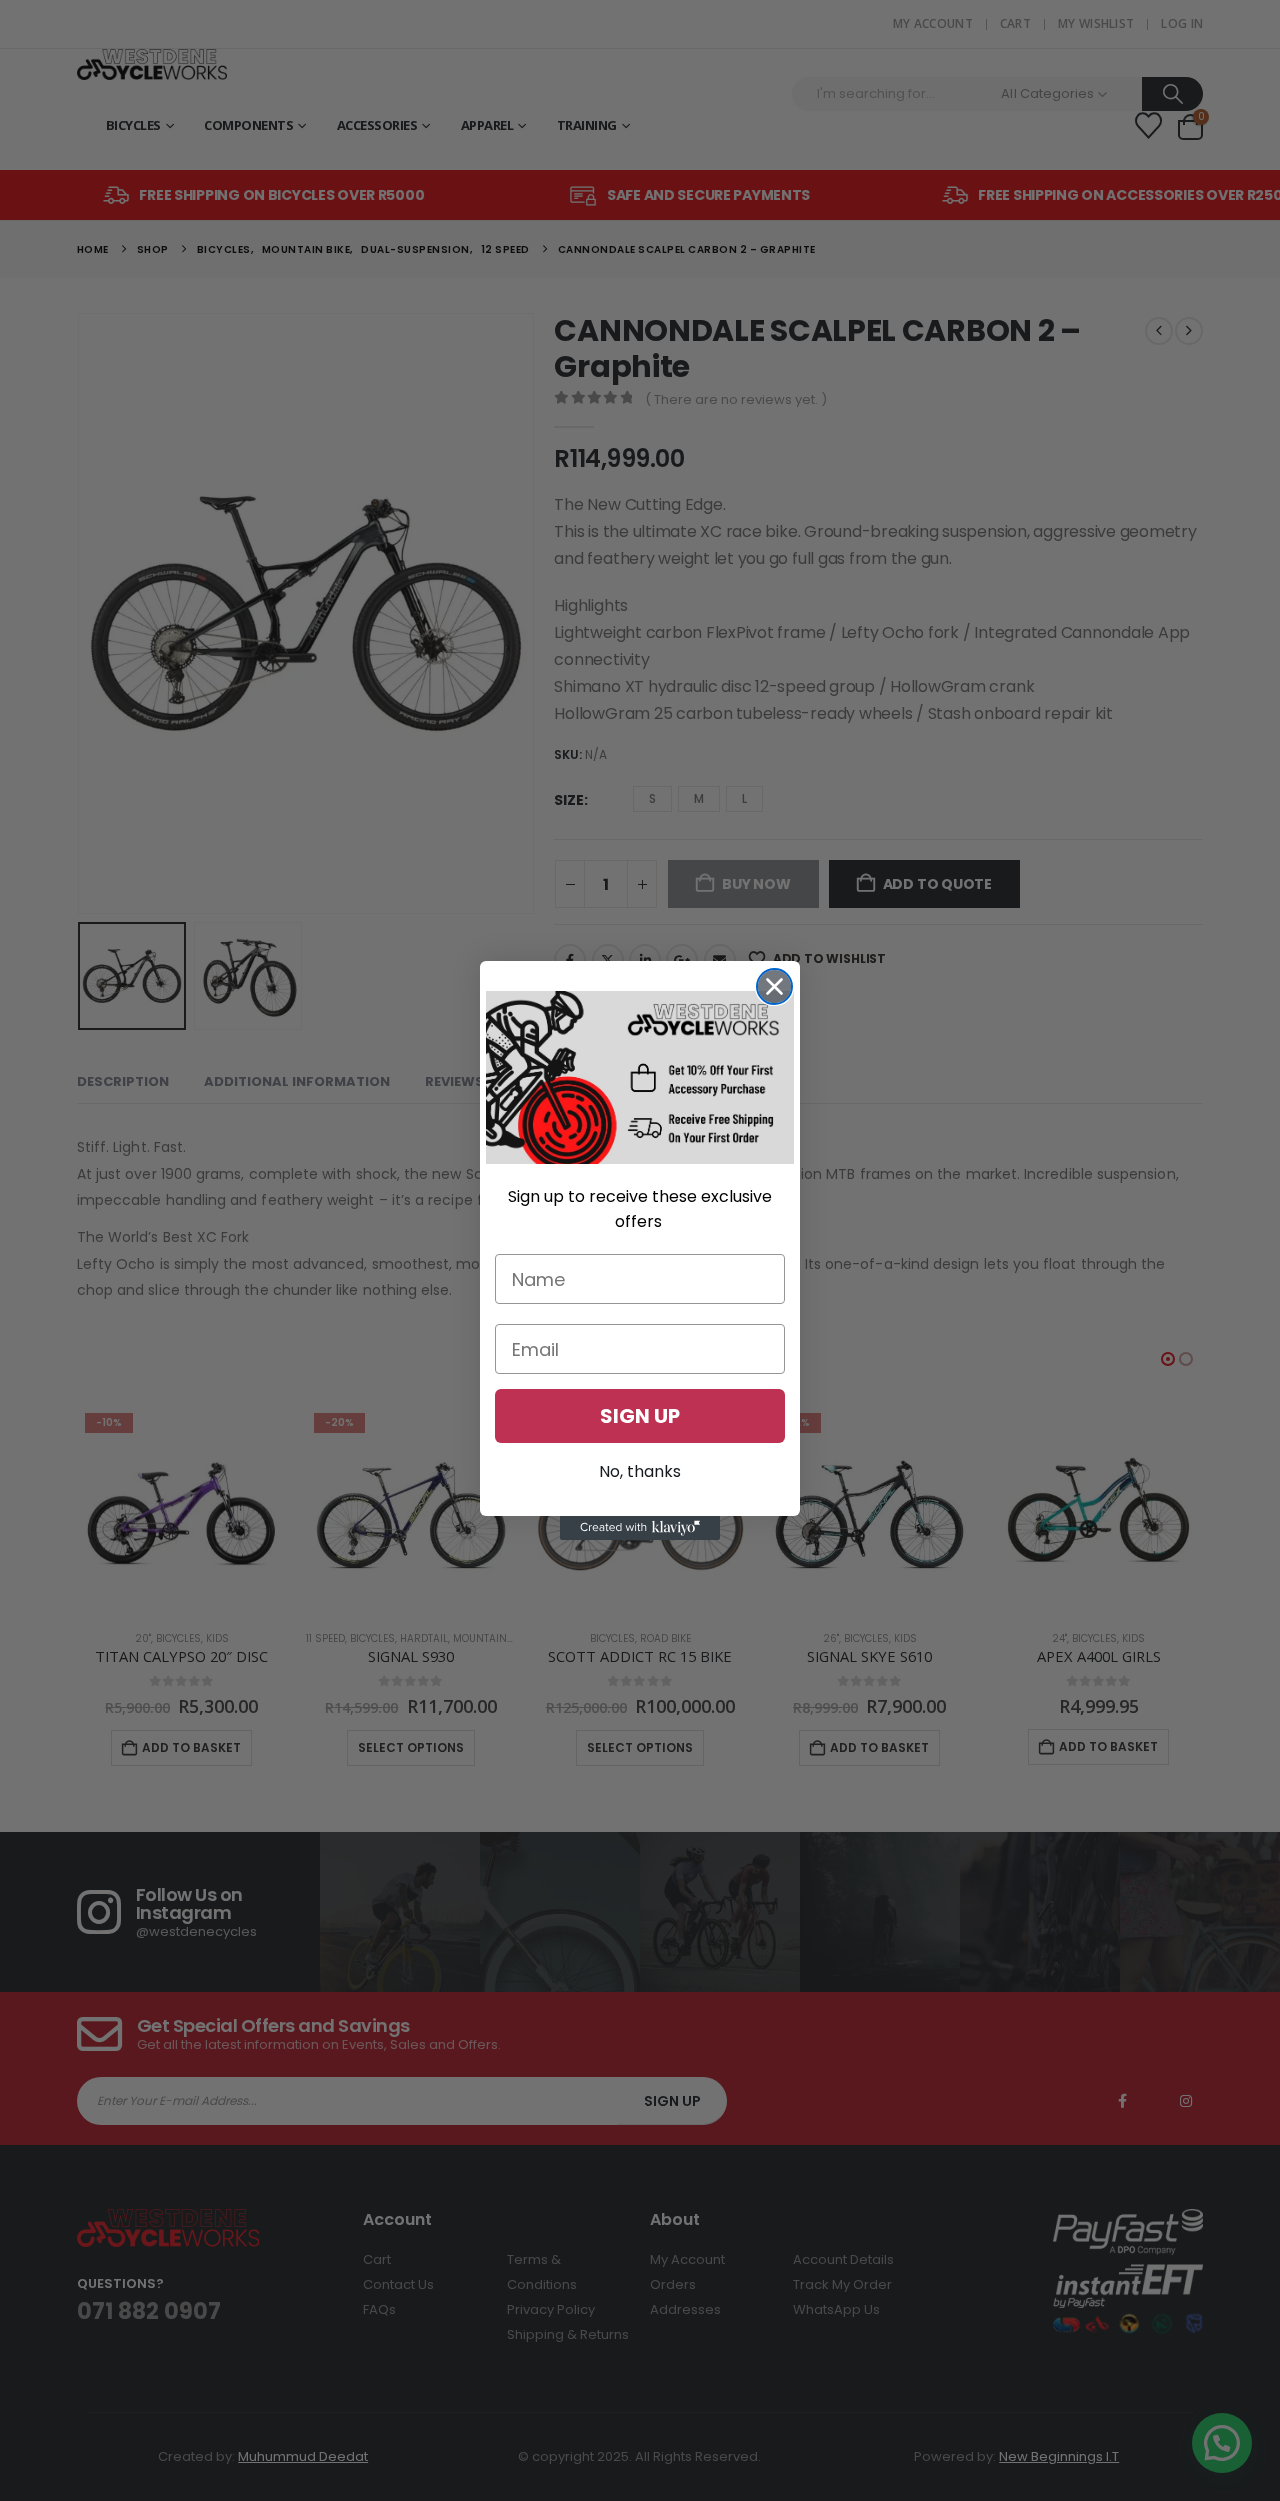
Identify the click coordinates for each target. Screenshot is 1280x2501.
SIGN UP (640, 1416)
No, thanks (640, 1471)
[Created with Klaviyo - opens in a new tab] (640, 1528)
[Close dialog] (774, 986)
